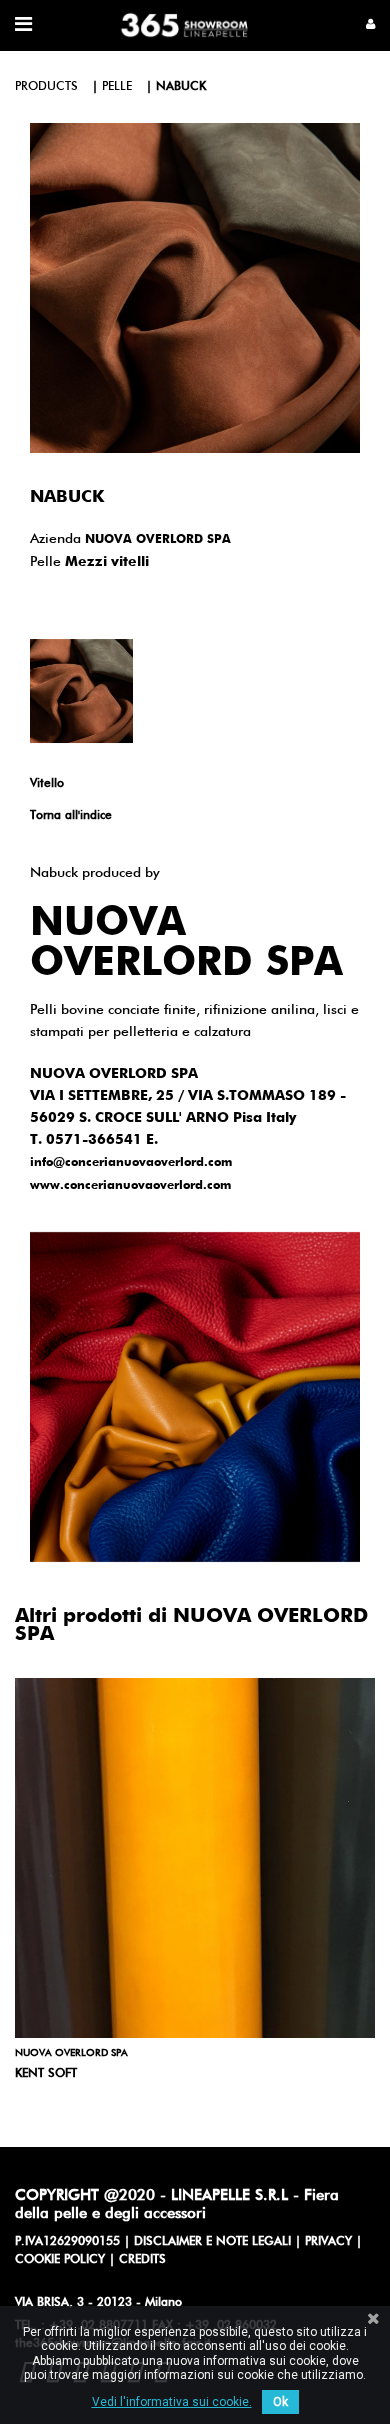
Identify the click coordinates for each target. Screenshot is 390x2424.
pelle (117, 87)
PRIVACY (328, 2242)
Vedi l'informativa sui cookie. (172, 2402)
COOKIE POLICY (60, 2260)
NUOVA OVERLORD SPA (158, 540)
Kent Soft (46, 2074)
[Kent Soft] (195, 1858)
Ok (280, 2402)
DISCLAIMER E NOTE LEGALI (212, 2242)
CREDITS (142, 2260)
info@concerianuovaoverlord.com (131, 1163)
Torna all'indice (71, 816)
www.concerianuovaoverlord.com (130, 1186)
